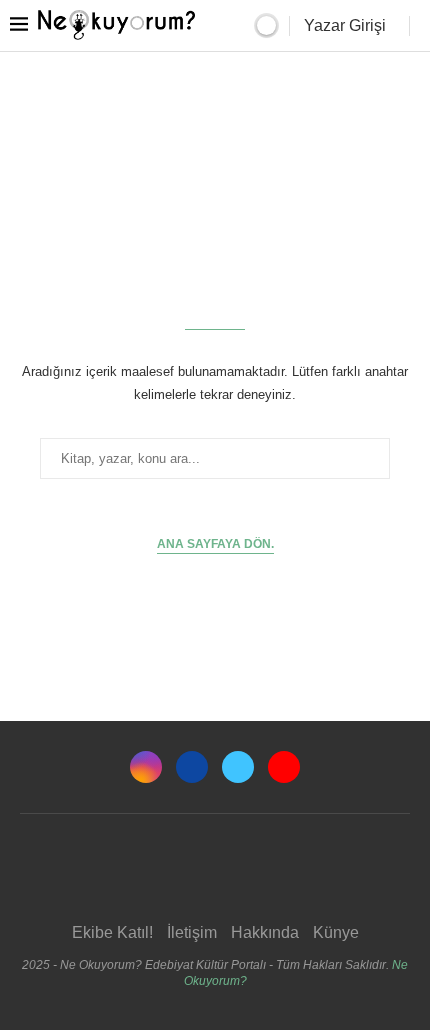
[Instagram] (146, 767)
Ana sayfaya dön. (215, 544)
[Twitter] (238, 767)
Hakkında (265, 932)
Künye (336, 932)
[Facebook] (192, 767)
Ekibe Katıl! (112, 932)
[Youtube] (284, 767)
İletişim (192, 932)
